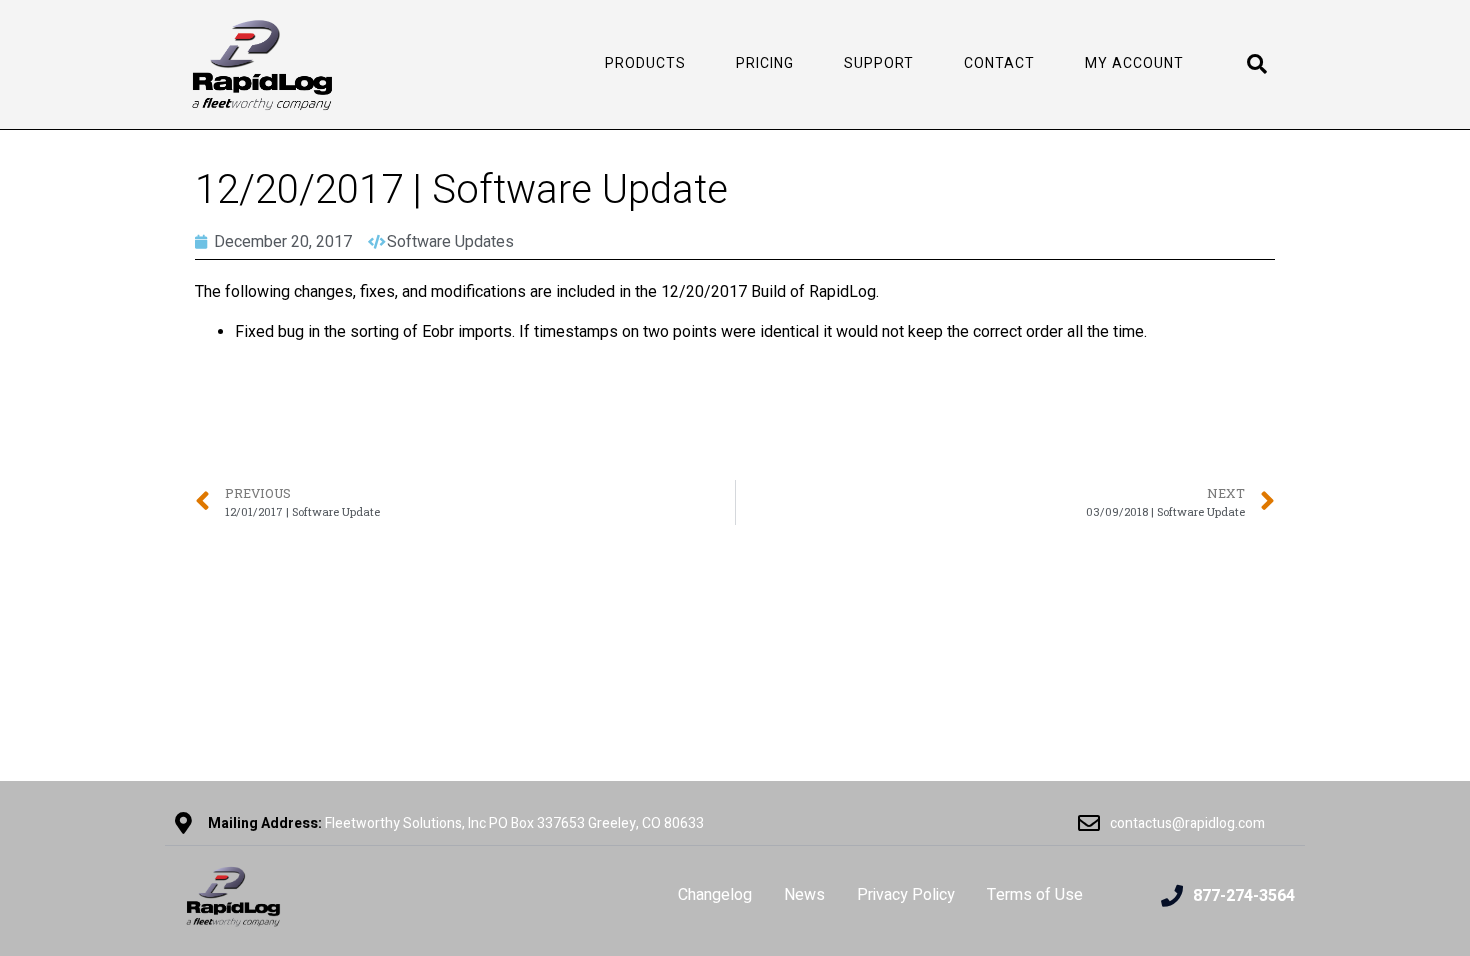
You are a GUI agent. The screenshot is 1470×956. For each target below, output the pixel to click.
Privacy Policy (906, 895)
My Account (1134, 63)
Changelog (715, 895)
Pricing (765, 63)
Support (879, 63)
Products (645, 63)
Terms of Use (1035, 895)
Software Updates (450, 241)
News (804, 895)
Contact (999, 63)
